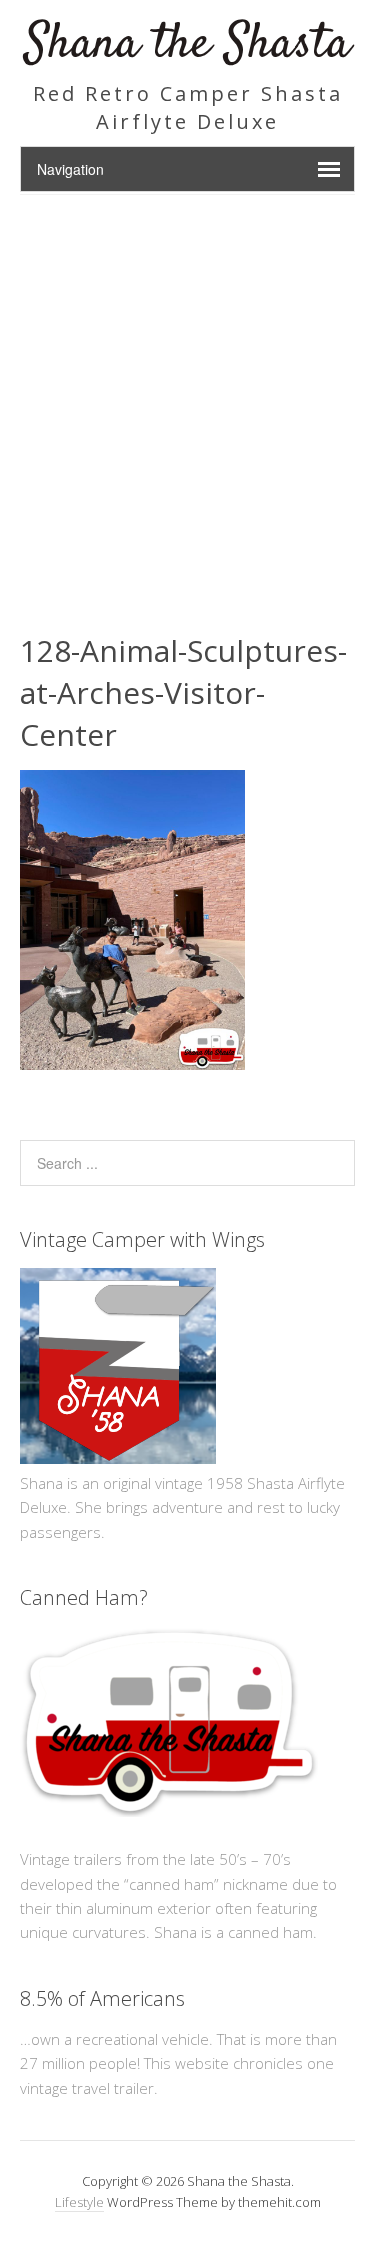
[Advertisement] (187, 392)
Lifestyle (79, 2202)
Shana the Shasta (187, 44)
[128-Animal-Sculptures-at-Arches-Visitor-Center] (132, 1064)
